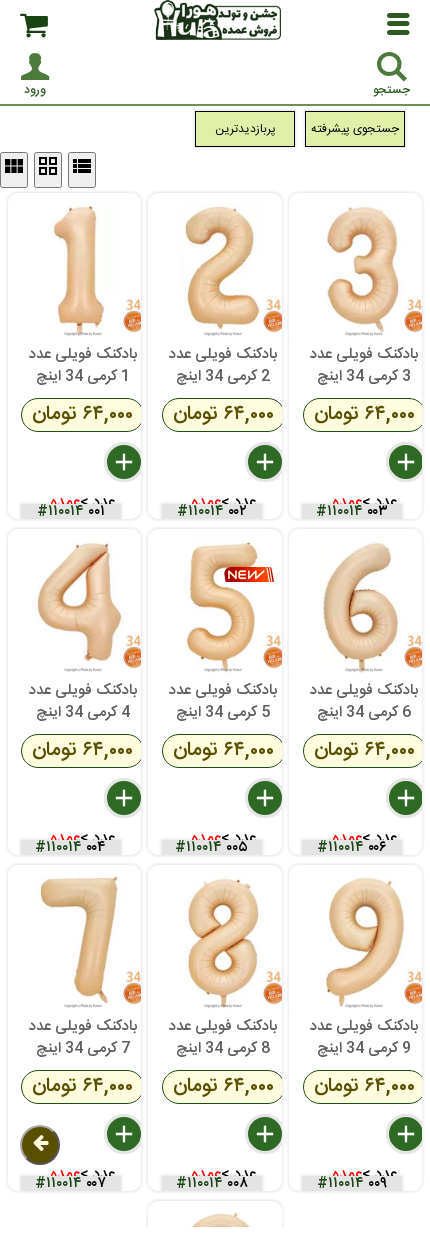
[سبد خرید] (34, 25)
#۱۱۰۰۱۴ (60, 511)
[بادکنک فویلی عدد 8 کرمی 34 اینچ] (223, 940)
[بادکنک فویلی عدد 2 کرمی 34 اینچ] (223, 268)
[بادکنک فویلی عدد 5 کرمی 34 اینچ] (223, 604)
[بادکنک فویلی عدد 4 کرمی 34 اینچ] (83, 604)
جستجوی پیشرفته (355, 129)
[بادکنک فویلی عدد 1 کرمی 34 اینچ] (83, 268)
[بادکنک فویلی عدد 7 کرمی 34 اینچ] (83, 940)
